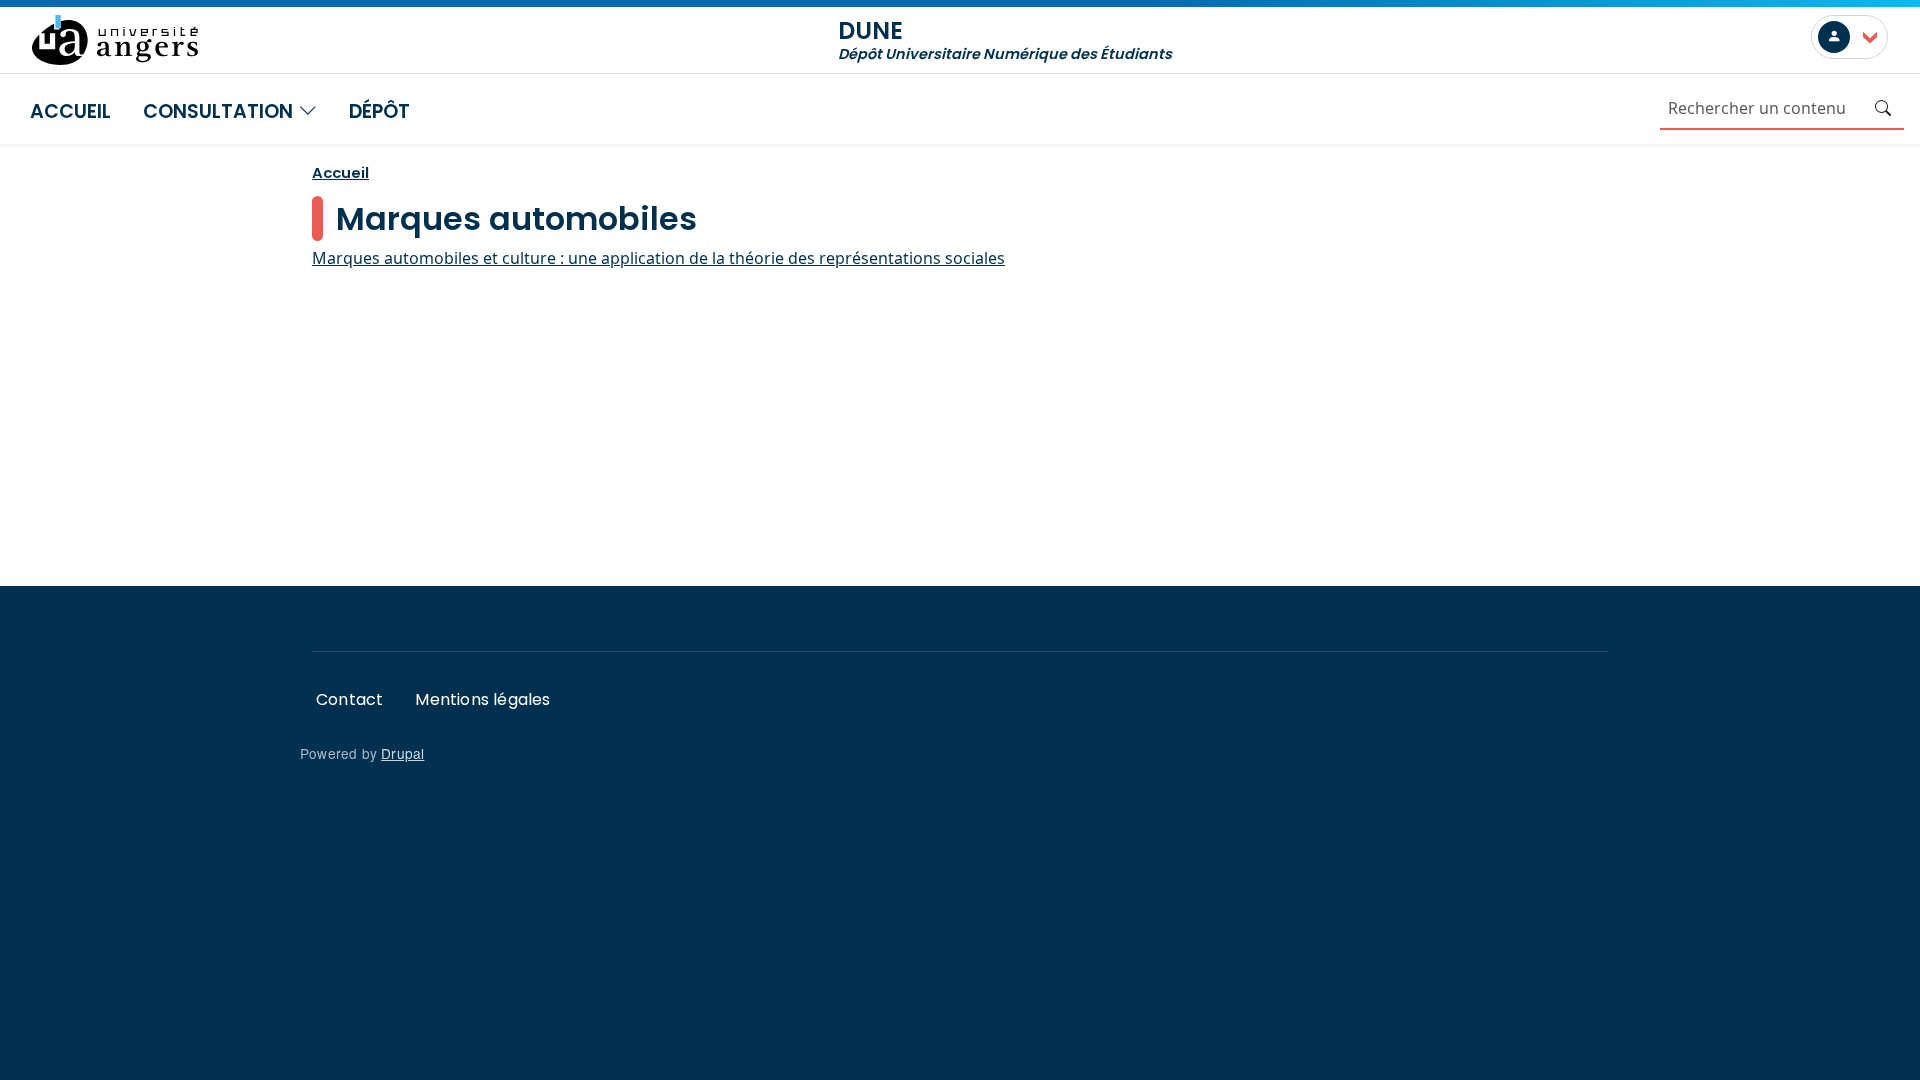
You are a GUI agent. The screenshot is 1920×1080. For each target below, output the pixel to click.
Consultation (220, 111)
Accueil (70, 111)
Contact (349, 699)
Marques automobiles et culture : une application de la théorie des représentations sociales (658, 258)
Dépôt (379, 111)
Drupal (402, 753)
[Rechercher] (1883, 108)
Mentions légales (482, 699)
